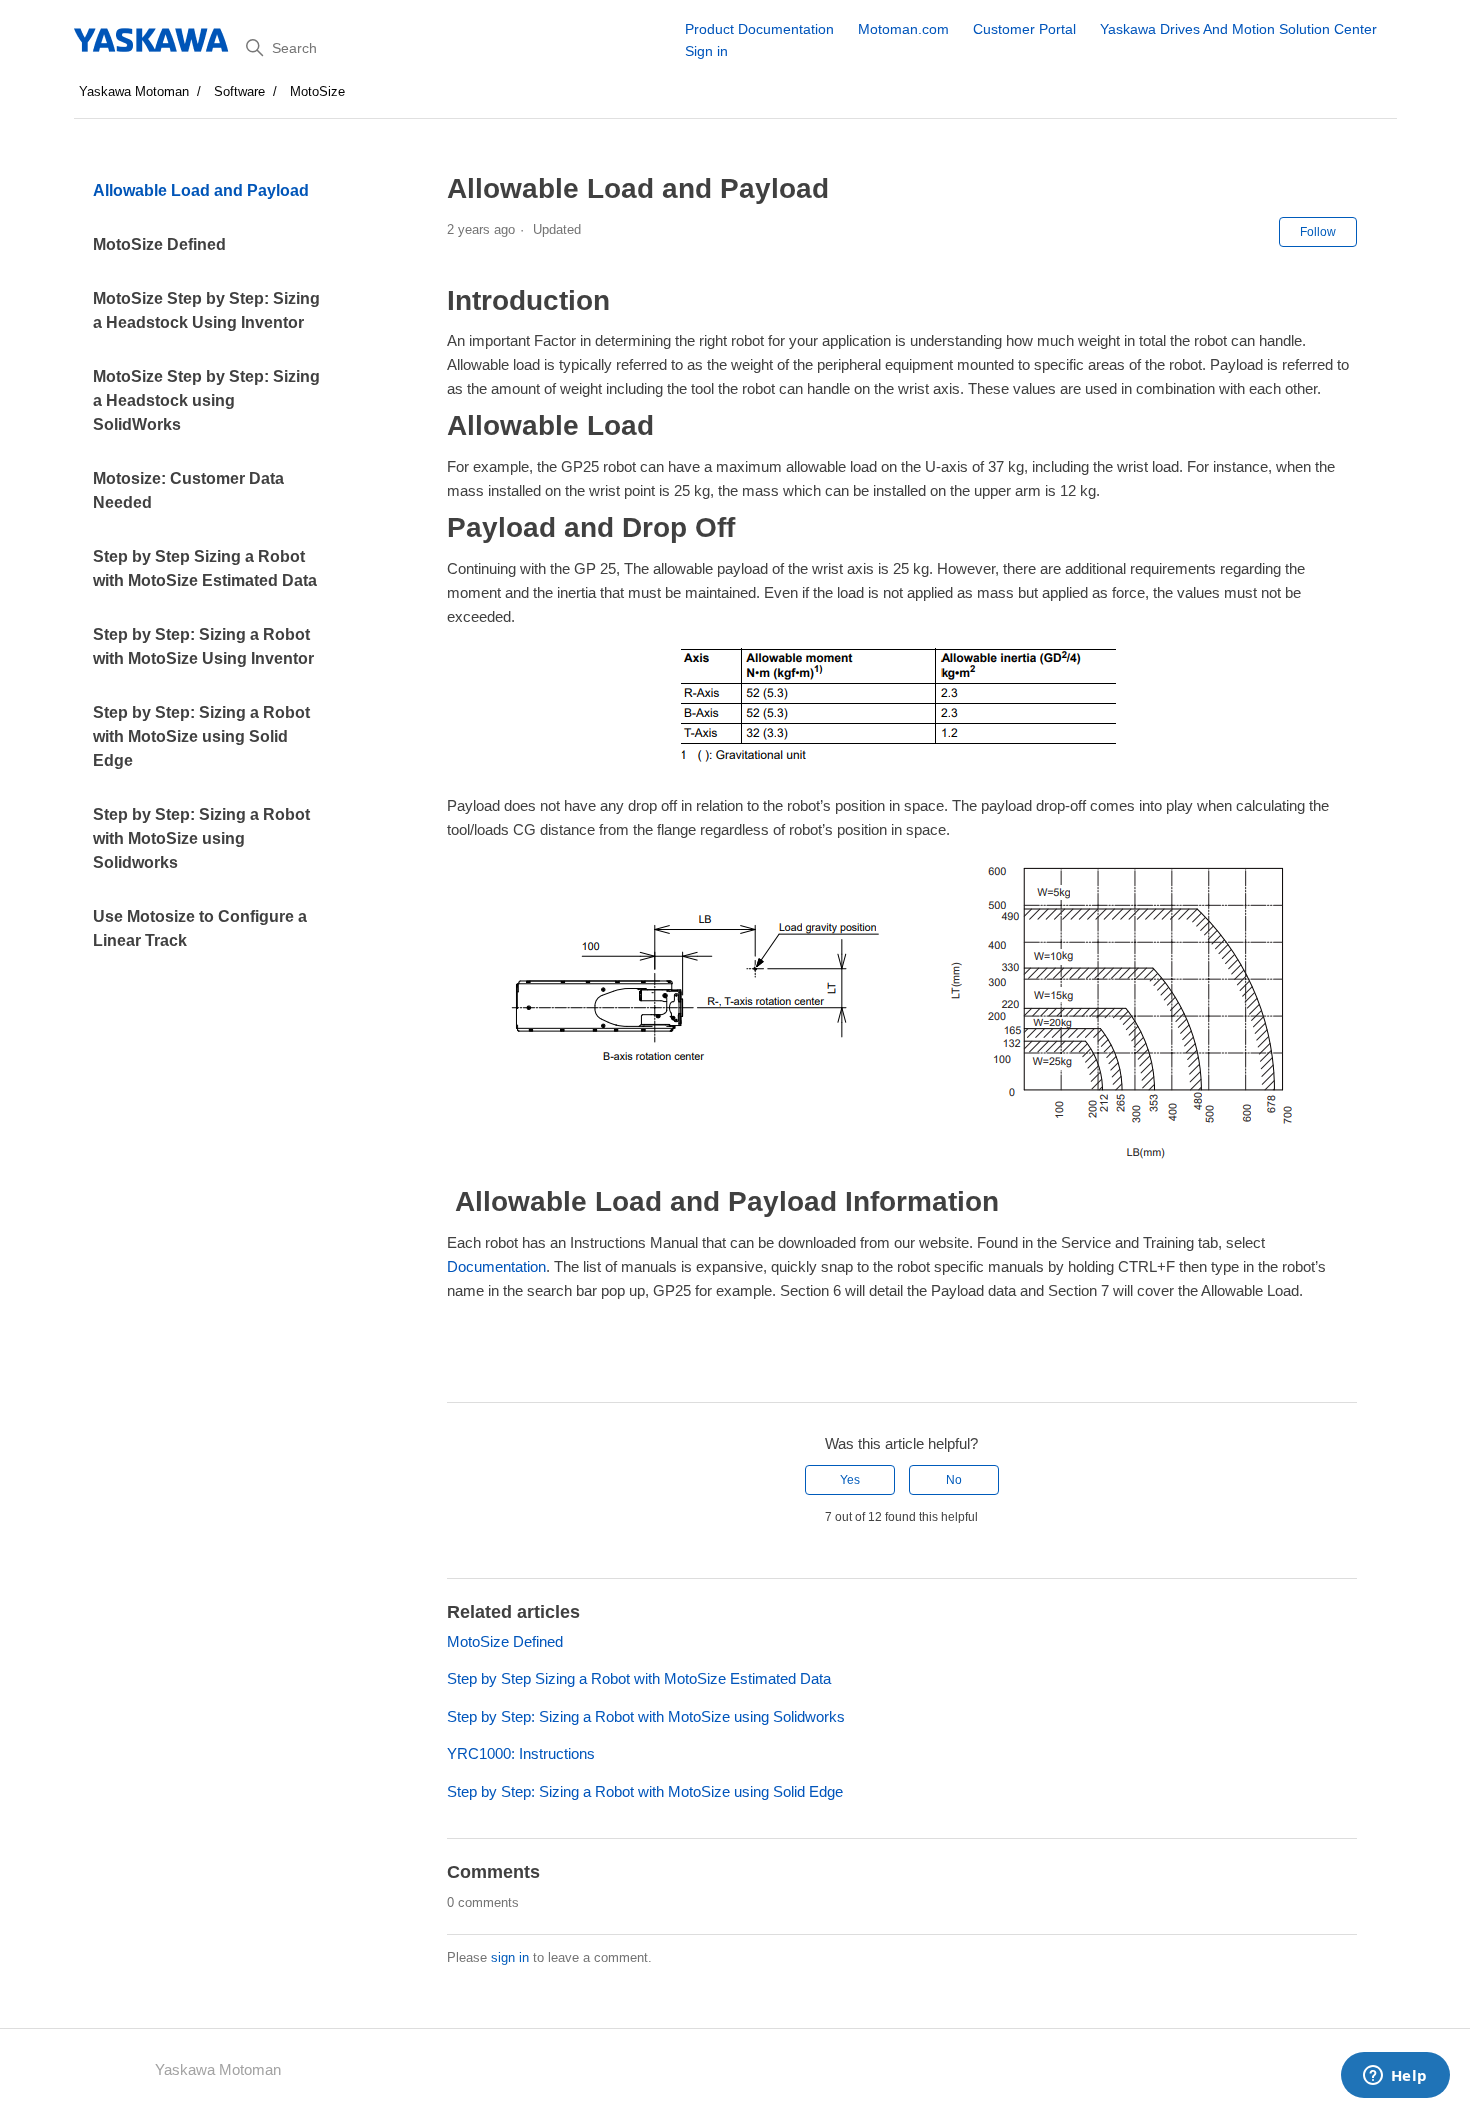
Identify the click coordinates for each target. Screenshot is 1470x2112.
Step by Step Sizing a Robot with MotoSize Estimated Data (205, 568)
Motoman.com (903, 29)
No (954, 1480)
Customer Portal (1024, 29)
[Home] (152, 40)
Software (239, 91)
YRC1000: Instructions (521, 1753)
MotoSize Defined (159, 244)
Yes (850, 1480)
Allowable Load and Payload (201, 190)
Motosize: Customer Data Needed (188, 490)
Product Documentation (759, 29)
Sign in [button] (706, 51)
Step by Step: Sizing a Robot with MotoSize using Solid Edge (201, 736)
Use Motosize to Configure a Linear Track (200, 928)
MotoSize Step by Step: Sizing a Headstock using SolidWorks (206, 400)
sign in (510, 1957)
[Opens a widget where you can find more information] (1395, 2077)
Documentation (496, 1266)
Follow (1318, 232)
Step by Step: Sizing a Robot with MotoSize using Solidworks (201, 838)
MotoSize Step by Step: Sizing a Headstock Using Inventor (206, 310)
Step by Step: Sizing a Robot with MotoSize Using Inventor (203, 646)
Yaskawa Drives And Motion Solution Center (1238, 29)
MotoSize (317, 91)
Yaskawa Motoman (134, 91)
